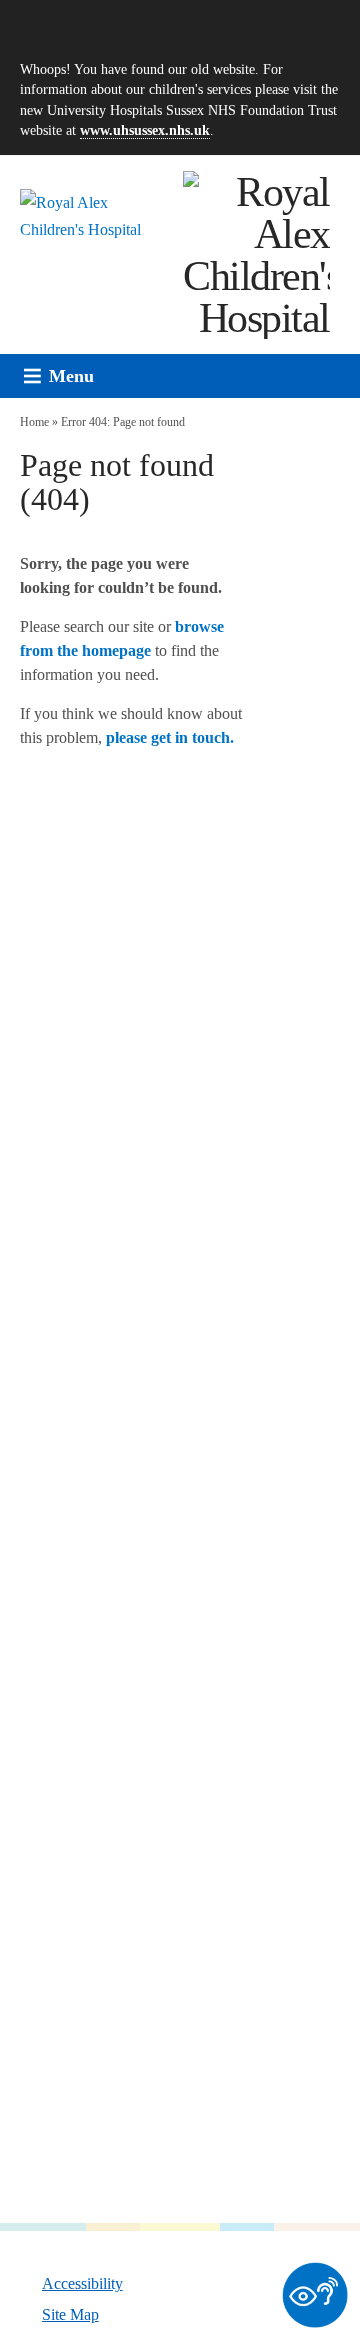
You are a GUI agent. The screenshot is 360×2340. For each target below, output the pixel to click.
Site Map (70, 2314)
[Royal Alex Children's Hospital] (256, 255)
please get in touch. (170, 737)
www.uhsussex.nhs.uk (145, 130)
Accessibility (82, 2283)
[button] (71, 376)
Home (34, 422)
